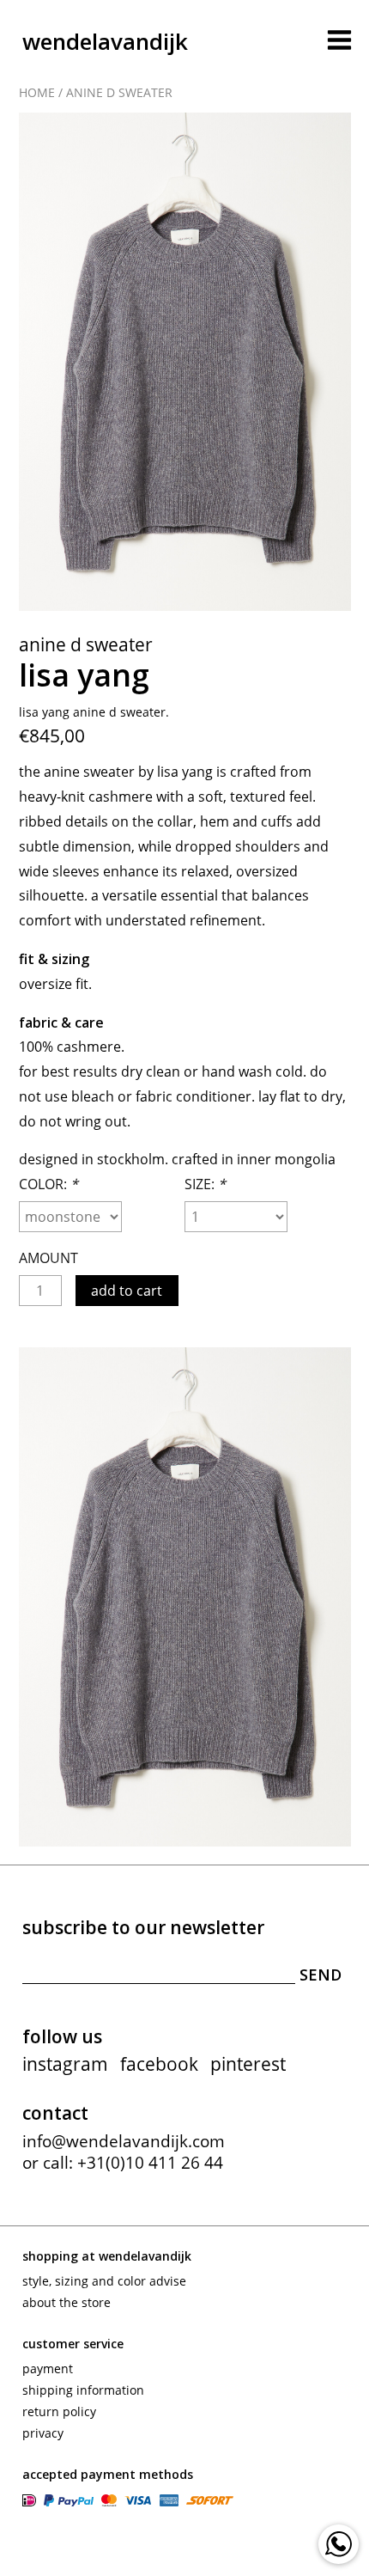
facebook (159, 2064)
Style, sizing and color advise (104, 2281)
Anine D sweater (119, 92)
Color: (48, 1184)
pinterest (248, 2064)
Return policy (59, 2411)
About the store (67, 2302)
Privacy (43, 2433)
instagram (65, 2064)
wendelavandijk (105, 41)
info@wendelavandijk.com (124, 2141)
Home (37, 92)
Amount (48, 1258)
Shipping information (83, 2390)
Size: (205, 1184)
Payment (48, 2368)
